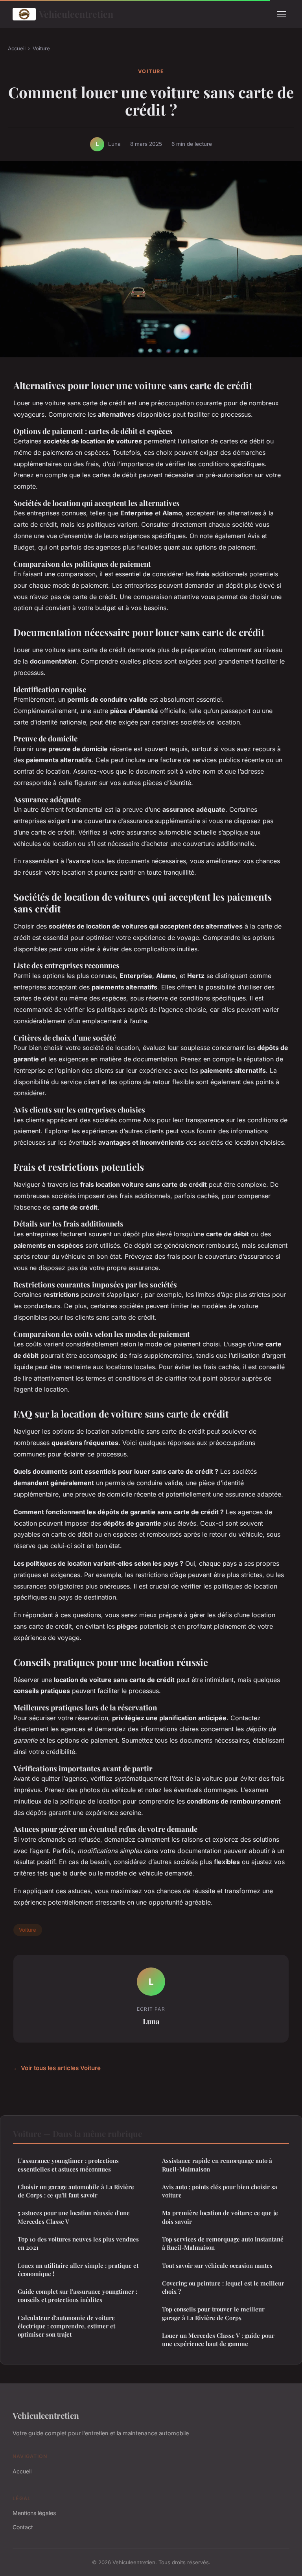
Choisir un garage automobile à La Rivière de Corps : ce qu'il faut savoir (76, 2191)
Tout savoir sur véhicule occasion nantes (217, 2265)
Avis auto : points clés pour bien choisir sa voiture (220, 2191)
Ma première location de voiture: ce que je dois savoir (220, 2217)
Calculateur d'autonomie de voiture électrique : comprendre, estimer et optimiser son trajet (66, 2326)
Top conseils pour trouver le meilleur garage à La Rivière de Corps (213, 2313)
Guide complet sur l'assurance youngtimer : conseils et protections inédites (77, 2296)
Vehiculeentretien (76, 14)
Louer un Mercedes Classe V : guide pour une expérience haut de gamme (218, 2340)
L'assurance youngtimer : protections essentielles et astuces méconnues (68, 2165)
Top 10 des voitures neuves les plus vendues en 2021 (78, 2243)
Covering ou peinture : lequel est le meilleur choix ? (223, 2287)
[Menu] (282, 14)
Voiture (41, 48)
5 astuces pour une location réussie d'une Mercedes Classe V (74, 2217)
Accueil (17, 48)
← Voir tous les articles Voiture (57, 2068)
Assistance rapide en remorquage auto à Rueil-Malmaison (217, 2165)
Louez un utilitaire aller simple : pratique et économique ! (78, 2270)
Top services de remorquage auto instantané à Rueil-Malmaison (223, 2243)
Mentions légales (34, 2513)
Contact (23, 2527)
